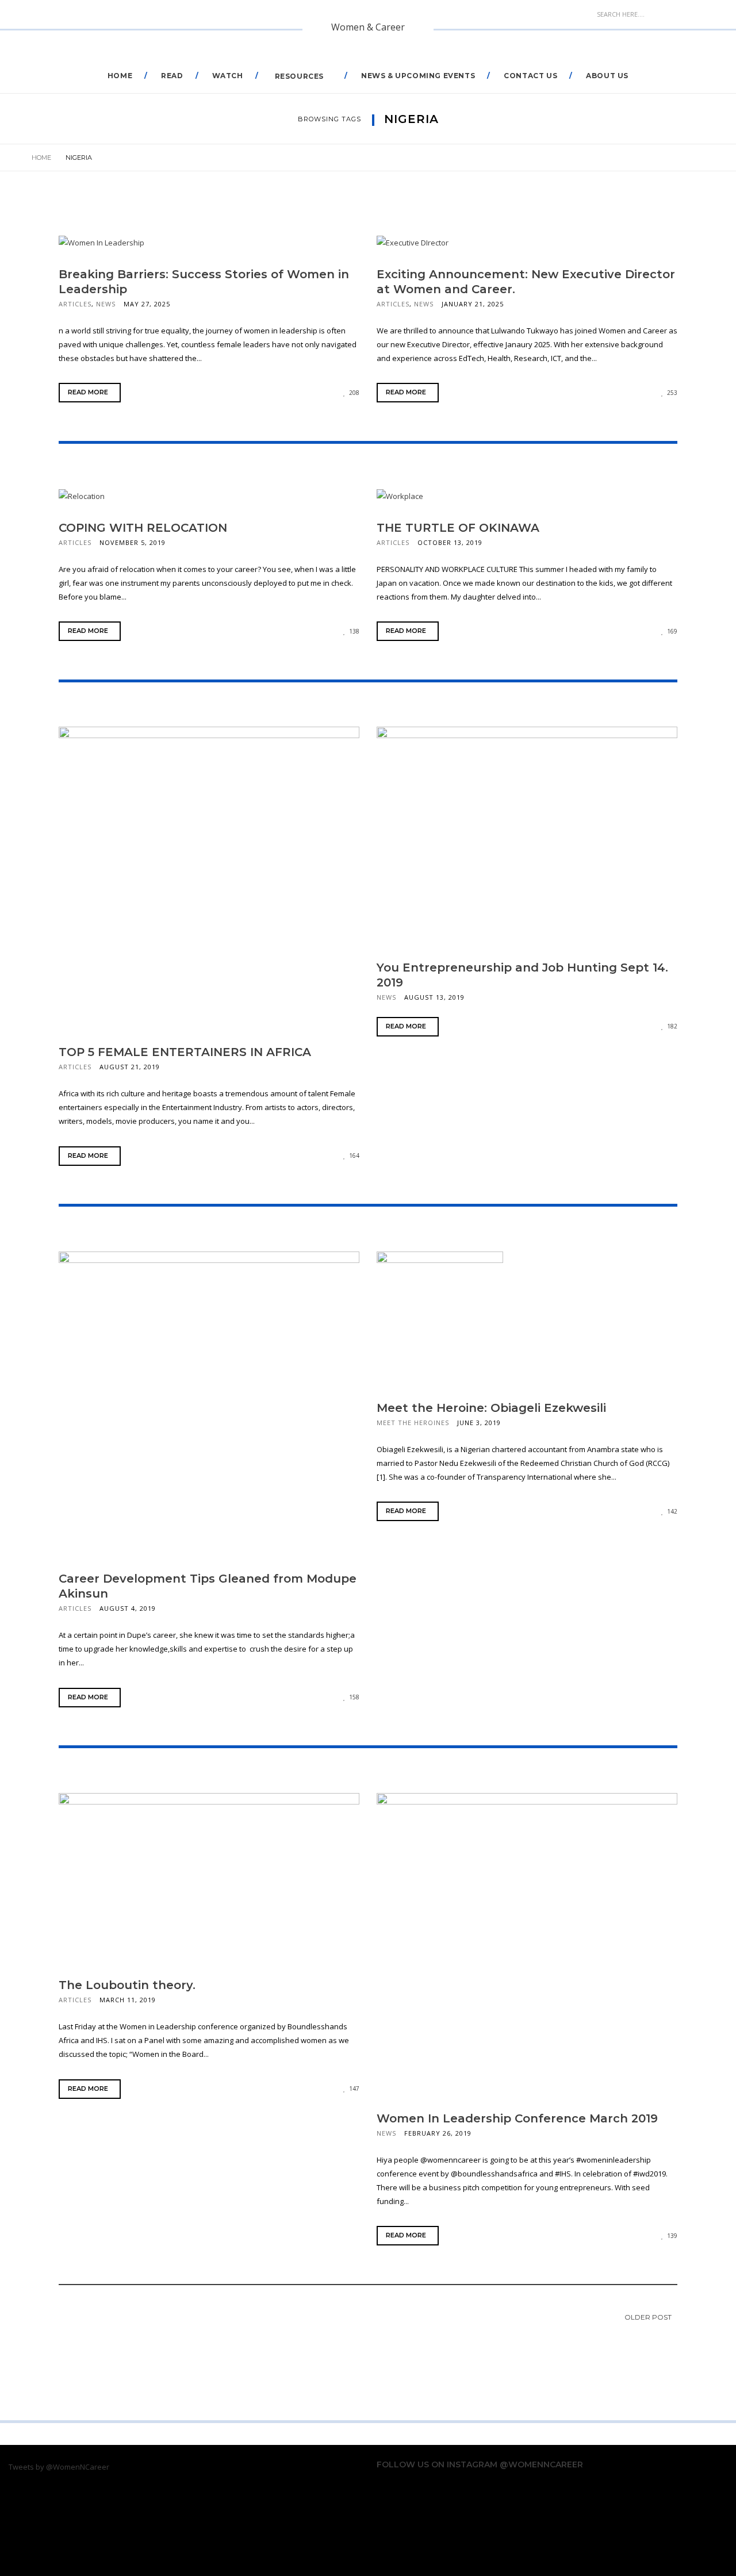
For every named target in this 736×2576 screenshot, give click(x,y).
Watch (228, 76)
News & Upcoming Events (418, 76)
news (106, 304)
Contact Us (530, 76)
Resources (299, 76)
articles (75, 304)
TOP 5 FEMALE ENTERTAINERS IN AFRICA (185, 1052)
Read (172, 76)
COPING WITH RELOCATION (143, 528)
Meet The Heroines (413, 1423)
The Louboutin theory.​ (127, 1985)
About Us (607, 76)
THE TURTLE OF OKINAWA (458, 528)
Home (120, 76)
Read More (88, 392)
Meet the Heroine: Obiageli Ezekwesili (491, 1408)
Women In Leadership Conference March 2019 (517, 2118)
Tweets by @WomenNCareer (59, 2467)
